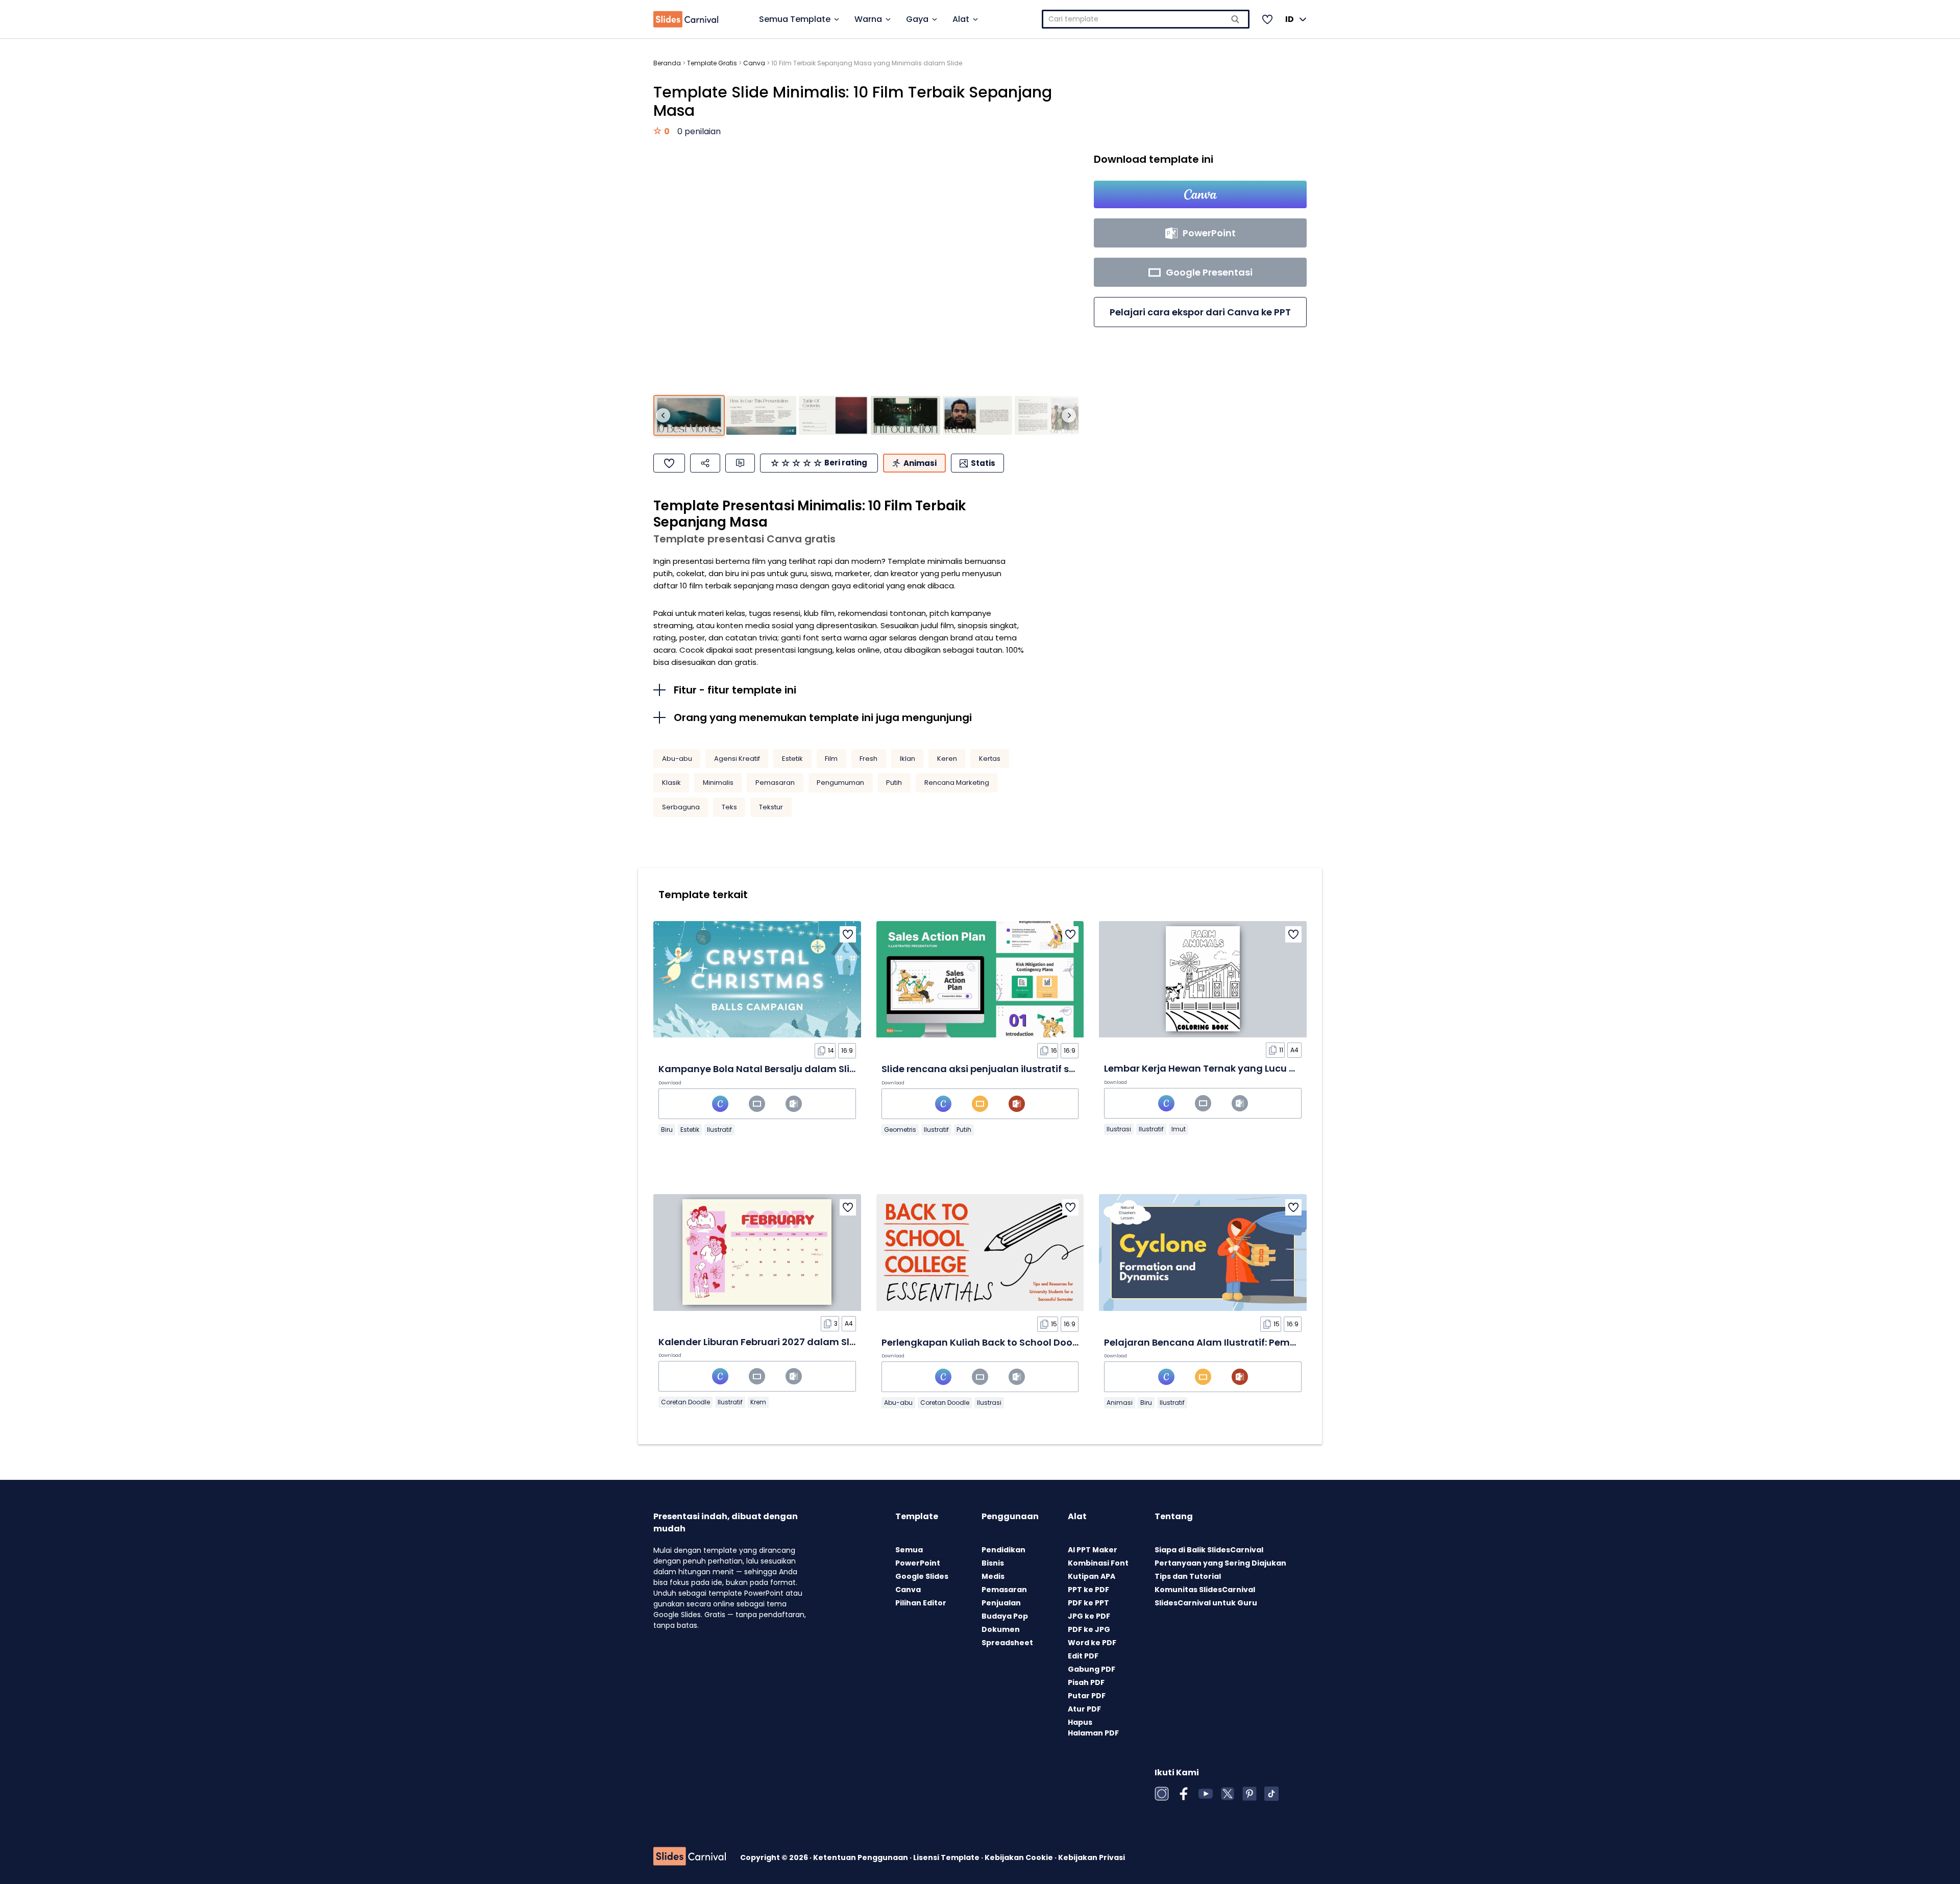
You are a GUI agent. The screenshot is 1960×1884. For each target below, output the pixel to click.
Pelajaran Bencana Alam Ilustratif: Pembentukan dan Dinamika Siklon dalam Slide (1299, 1342)
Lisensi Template (947, 1857)
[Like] (669, 463)
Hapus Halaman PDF (1093, 1728)
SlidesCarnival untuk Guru (1206, 1603)
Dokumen (1001, 1629)
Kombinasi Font (1098, 1563)
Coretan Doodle (685, 1402)
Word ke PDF (1092, 1643)
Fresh (868, 759)
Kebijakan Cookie (1020, 1857)
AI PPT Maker (1093, 1550)
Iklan (908, 759)
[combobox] (1146, 19)
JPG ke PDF (1089, 1616)
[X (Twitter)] (1228, 1794)
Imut (1179, 1129)
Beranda (667, 63)
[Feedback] (740, 463)
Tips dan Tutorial (1188, 1576)
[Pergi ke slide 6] (1049, 416)
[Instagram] (1162, 1794)
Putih (894, 783)
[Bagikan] (705, 463)
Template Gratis (712, 63)
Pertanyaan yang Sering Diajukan (1220, 1563)
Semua (909, 1550)
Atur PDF (1084, 1709)
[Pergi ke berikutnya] (1069, 415)
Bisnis (993, 1563)
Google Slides (922, 1576)
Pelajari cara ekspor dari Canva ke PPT (1200, 312)
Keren (947, 759)
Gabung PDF (1092, 1669)
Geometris (900, 1130)
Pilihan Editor (921, 1603)
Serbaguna (681, 807)
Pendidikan (1003, 1550)
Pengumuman (840, 783)
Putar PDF (1087, 1696)
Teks (729, 807)
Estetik (792, 759)
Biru (667, 1130)
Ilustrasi (1119, 1129)
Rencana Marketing (957, 783)
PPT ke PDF (1088, 1590)
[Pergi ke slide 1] (689, 416)
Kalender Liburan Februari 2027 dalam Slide (761, 1342)
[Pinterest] (1249, 1794)
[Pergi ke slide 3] (834, 416)
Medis (993, 1576)
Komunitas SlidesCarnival (1205, 1590)
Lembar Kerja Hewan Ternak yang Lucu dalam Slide (1225, 1068)
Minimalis (718, 783)
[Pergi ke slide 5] (977, 416)
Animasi (1120, 1403)
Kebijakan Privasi (1092, 1857)
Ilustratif (719, 1130)
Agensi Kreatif (737, 759)
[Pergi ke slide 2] (761, 416)
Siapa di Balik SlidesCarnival (1209, 1550)
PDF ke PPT (1088, 1603)
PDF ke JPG (1089, 1629)
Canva (754, 63)
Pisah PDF (1086, 1682)
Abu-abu (677, 759)
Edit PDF (1083, 1656)
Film (831, 759)
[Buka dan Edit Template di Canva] (1200, 194)
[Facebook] (1184, 1794)
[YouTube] (1206, 1794)
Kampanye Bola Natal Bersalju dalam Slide (760, 1069)
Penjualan (1001, 1603)
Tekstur (771, 807)
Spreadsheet (1007, 1643)
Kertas (990, 759)
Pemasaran (775, 783)
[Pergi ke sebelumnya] (663, 415)
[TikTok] (1271, 1794)
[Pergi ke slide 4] (905, 416)
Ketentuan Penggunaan (861, 1857)
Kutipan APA (1092, 1576)
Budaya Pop (1005, 1616)
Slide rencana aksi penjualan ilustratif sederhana (999, 1069)
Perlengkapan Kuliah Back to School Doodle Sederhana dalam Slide (1041, 1342)
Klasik (671, 783)
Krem (758, 1402)
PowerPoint (918, 1563)
